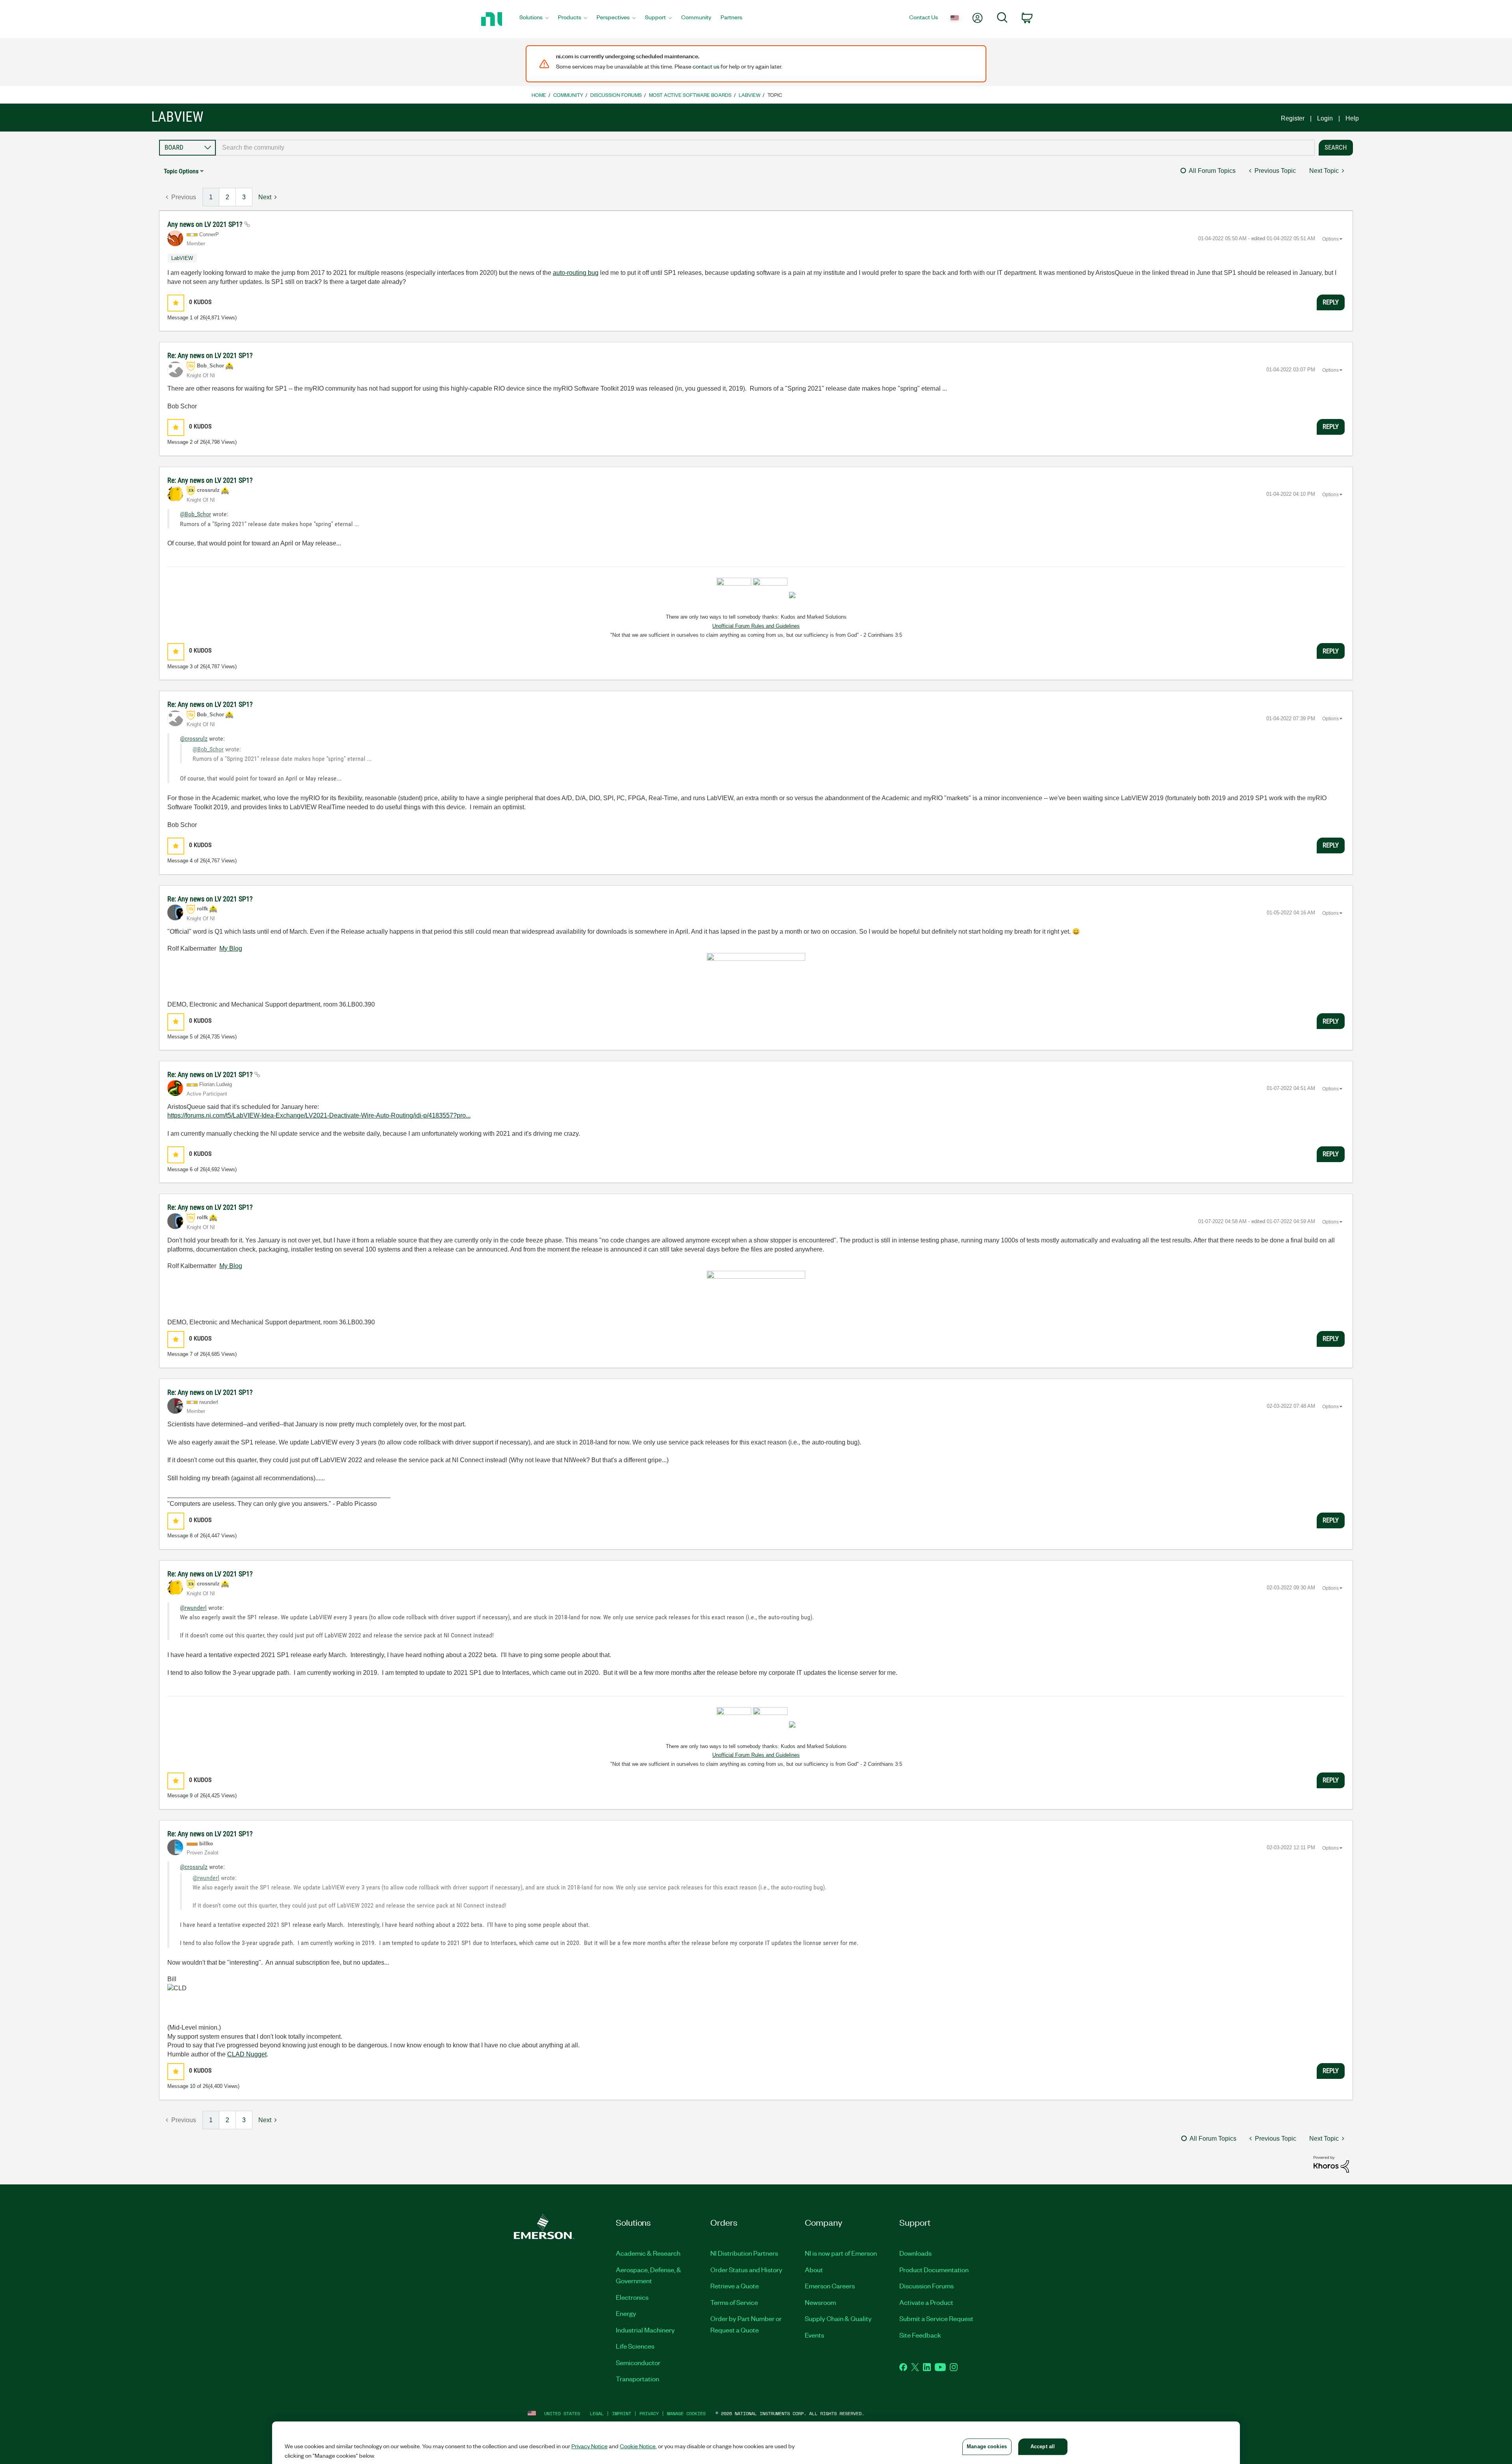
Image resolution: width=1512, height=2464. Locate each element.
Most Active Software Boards (690, 95)
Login (1325, 118)
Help (1352, 118)
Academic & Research (648, 2253)
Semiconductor (638, 2362)
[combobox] (765, 148)
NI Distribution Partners (744, 2253)
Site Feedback (920, 2335)
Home (539, 95)
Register (1293, 118)
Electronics (632, 2297)
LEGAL (597, 2413)
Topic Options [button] (181, 171)
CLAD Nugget (247, 2054)
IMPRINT (622, 2413)
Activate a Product (926, 2302)
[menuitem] (534, 19)
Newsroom (820, 2302)
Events (814, 2335)
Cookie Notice (638, 2446)
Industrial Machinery (645, 2330)
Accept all (1043, 2446)
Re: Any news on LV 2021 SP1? (210, 355)
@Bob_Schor (195, 514)
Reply (1331, 302)
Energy (626, 2313)
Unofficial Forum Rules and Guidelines (756, 626)
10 (193, 2086)
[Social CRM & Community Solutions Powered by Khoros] (1331, 2164)
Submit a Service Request (936, 2318)
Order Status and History (746, 2269)
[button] (176, 303)
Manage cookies (686, 2413)
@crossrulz (194, 739)
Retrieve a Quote (735, 2286)
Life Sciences (635, 2346)
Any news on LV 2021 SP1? (206, 224)
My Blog (231, 948)
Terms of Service (734, 2302)
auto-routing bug (576, 273)
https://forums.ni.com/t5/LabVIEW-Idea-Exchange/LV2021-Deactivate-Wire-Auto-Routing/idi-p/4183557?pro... (319, 1115)
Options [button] (1330, 239)
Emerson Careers (830, 2286)
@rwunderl (193, 1608)
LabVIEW (750, 95)
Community (568, 95)
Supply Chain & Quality (838, 2318)
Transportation (637, 2379)
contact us (706, 66)
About (814, 2269)
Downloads (915, 2253)
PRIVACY (649, 2413)
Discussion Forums (616, 95)
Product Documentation (934, 2269)
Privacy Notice (589, 2446)
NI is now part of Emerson (841, 2253)
